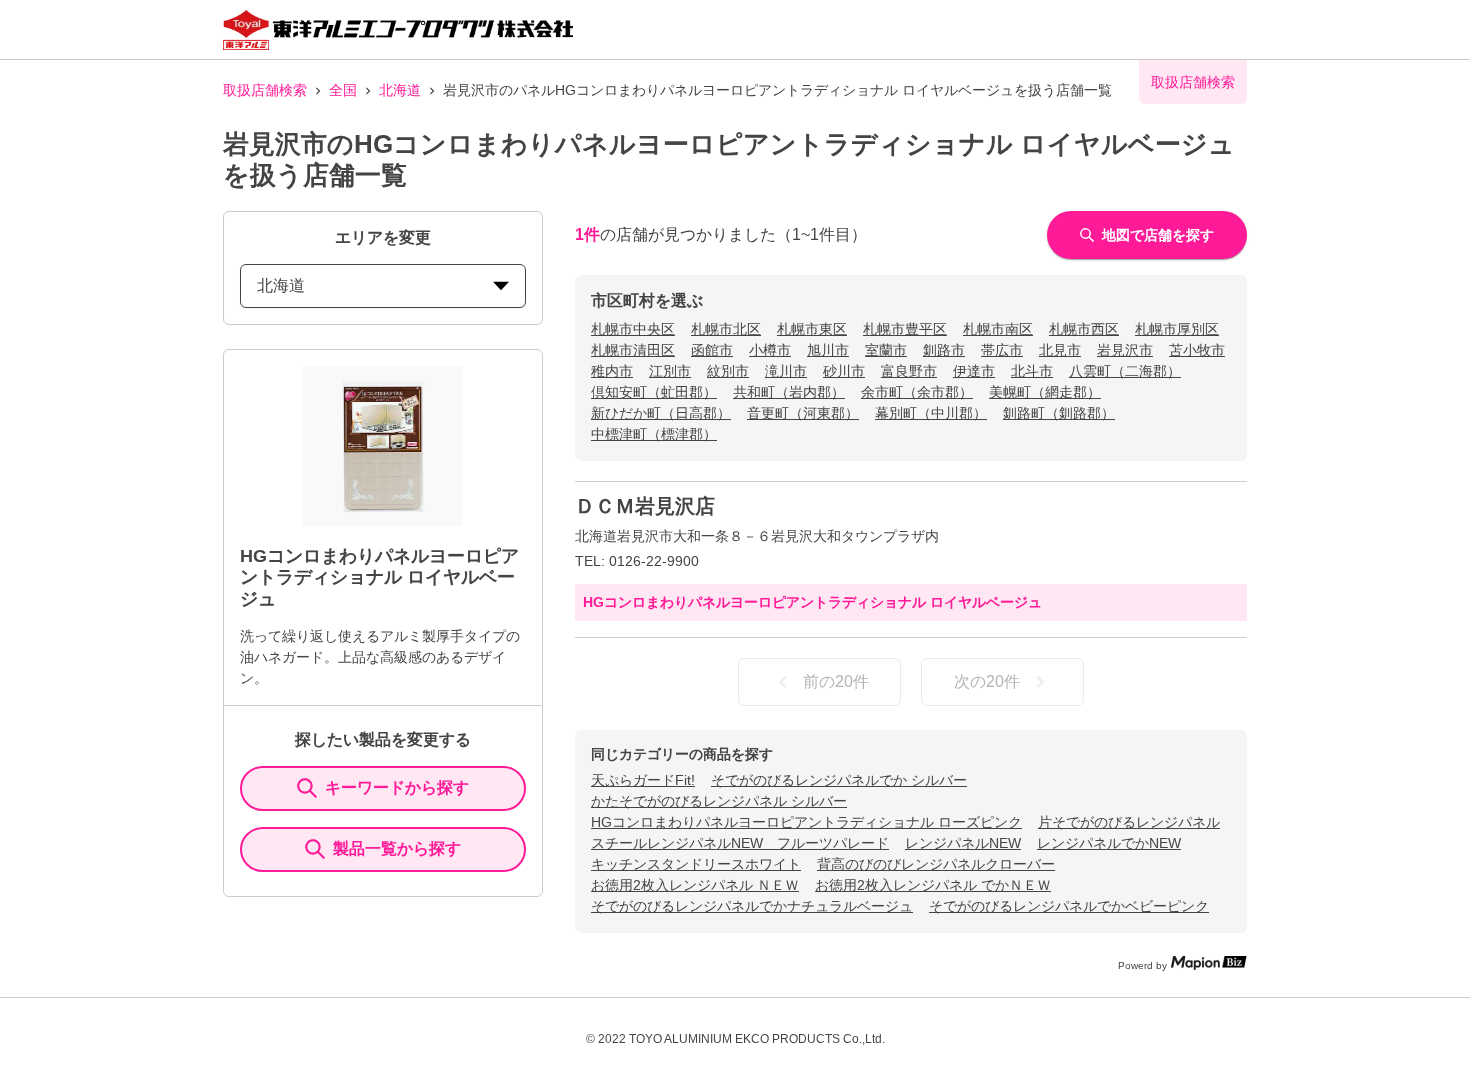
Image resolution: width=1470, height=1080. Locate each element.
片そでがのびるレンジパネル (1129, 822)
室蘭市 (886, 350)
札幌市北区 (726, 329)
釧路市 (944, 350)
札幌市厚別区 (1177, 329)
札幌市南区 (998, 329)
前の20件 (836, 681)
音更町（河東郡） (803, 413)
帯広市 (1002, 350)
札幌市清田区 (633, 350)
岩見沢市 (1125, 350)
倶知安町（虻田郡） (654, 392)
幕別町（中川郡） (931, 413)
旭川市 (828, 350)
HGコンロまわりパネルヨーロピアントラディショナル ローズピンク (806, 822)
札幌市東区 (812, 329)
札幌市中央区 (633, 329)
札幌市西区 (1084, 329)
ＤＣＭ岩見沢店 (645, 506)
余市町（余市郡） (917, 392)
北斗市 (1032, 371)
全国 (343, 90)
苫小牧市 (1197, 350)
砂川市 (844, 371)
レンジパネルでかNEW (1109, 843)
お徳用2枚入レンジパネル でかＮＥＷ (933, 885)
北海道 (400, 90)
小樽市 (770, 350)
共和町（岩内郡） (789, 392)
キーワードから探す (397, 787)
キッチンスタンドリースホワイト (696, 864)
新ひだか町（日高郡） (661, 413)
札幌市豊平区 (905, 329)
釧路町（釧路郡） (1059, 413)
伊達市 (974, 371)
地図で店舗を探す (1158, 235)
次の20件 (987, 681)
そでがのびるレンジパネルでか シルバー (839, 780)
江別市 (670, 371)
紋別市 (728, 371)
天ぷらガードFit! (643, 780)
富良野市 (909, 371)
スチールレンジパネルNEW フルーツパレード (740, 843)
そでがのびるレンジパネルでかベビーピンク (1069, 906)
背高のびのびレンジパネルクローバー (936, 864)
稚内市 (612, 371)
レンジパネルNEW (963, 843)
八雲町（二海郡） (1125, 371)
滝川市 (786, 371)
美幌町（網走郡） (1045, 392)
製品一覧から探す (397, 848)
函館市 (712, 350)
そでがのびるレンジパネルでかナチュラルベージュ (752, 906)
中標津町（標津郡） (654, 434)
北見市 (1060, 350)
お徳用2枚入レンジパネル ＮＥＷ (695, 885)
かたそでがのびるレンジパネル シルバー (719, 801)
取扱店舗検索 (265, 90)
